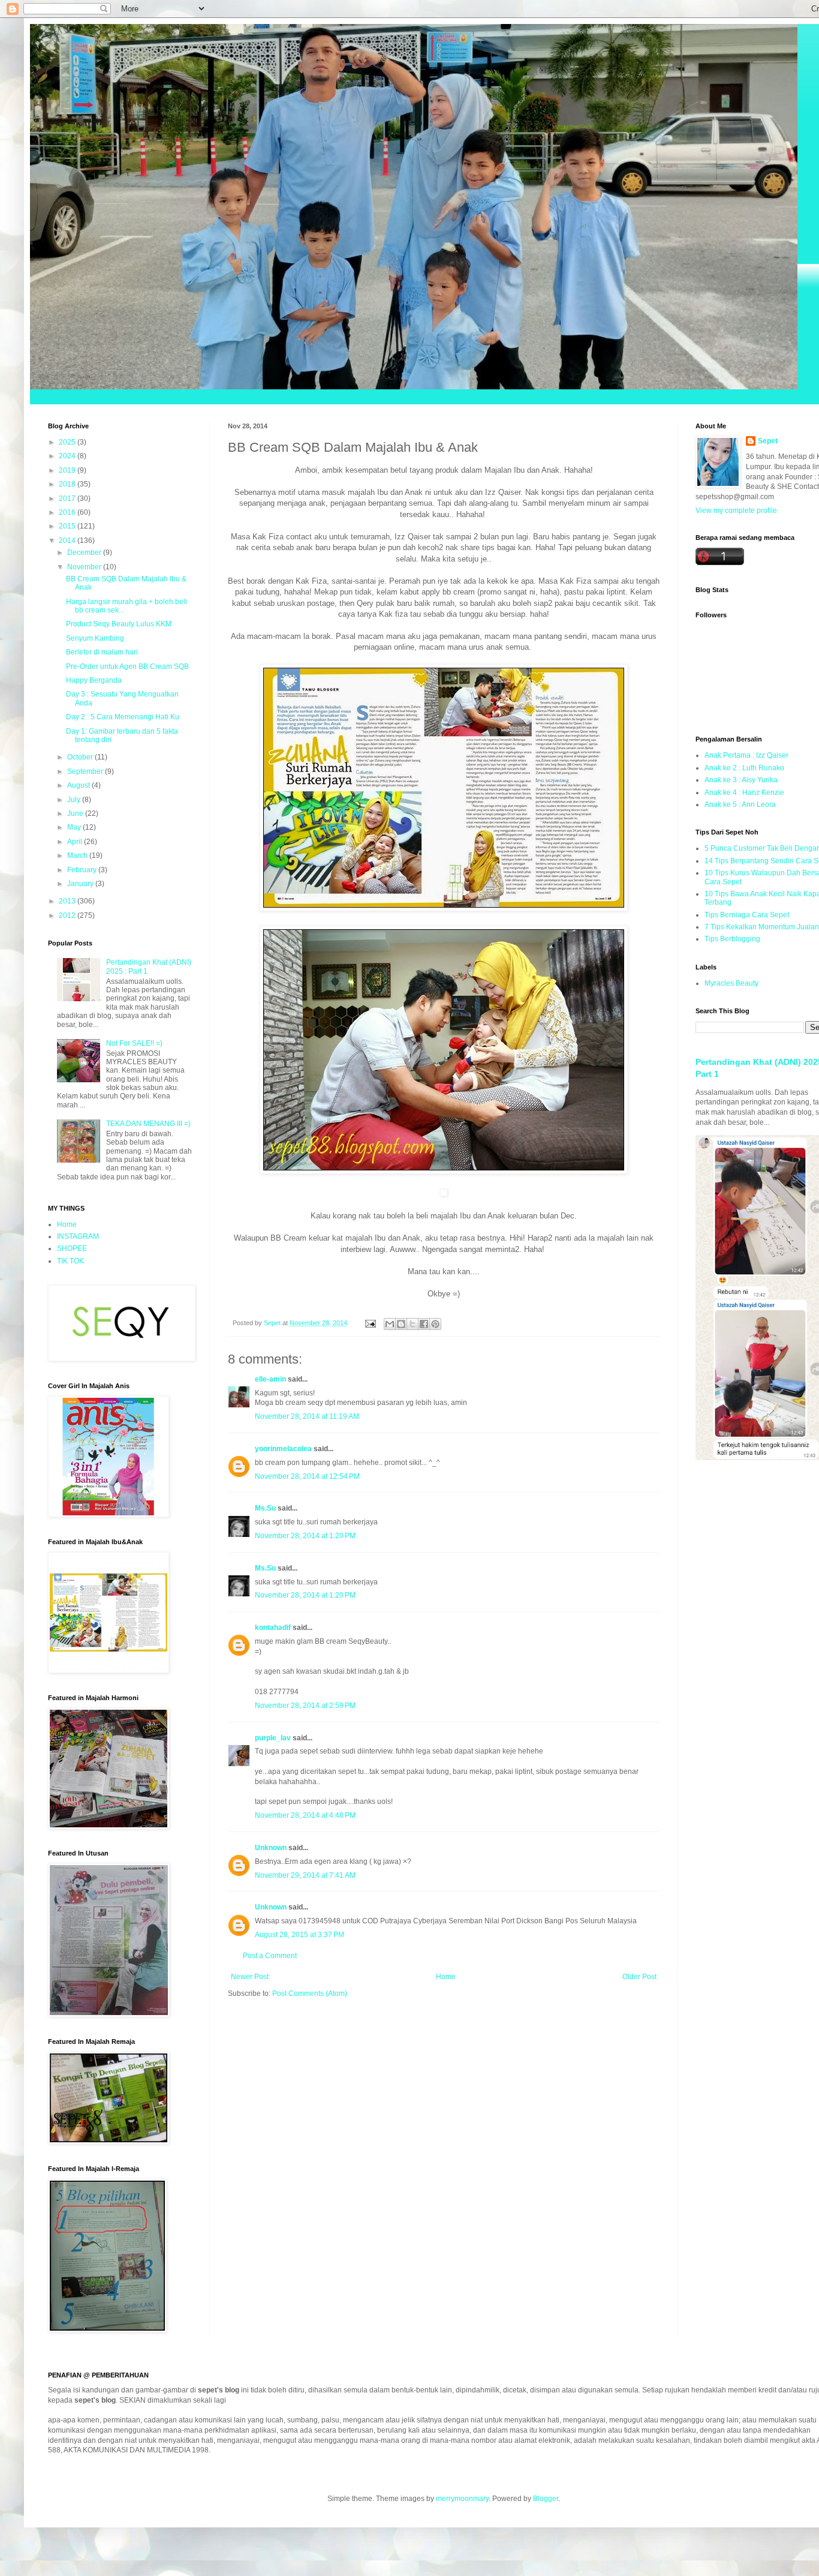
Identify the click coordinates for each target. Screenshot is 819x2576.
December (85, 553)
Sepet (768, 441)
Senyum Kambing (95, 638)
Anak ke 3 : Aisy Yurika (741, 780)
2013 (68, 901)
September (86, 771)
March (78, 855)
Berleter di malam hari (102, 652)
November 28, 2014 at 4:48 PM (305, 1815)
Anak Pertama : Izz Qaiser (746, 755)
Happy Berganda (94, 680)
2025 (68, 442)
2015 (68, 526)
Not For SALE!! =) (134, 1043)
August (79, 785)
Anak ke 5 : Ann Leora (740, 804)
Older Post (639, 1977)
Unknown (271, 1848)
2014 (68, 541)
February (83, 870)
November (85, 567)
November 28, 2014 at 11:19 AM (307, 1416)
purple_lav (273, 1738)
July (75, 800)
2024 (68, 456)
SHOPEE (72, 1248)
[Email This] (390, 1324)
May (75, 827)
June (76, 813)
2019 (68, 470)
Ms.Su (265, 1508)
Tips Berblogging (732, 939)
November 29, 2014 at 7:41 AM (305, 1875)
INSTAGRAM (78, 1236)
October (81, 757)
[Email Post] (370, 1323)
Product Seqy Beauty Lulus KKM (119, 624)
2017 (68, 499)
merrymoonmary (462, 2499)
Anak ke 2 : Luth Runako (744, 768)
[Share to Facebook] (424, 1324)
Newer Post (250, 1977)
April (76, 842)
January (81, 884)
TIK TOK (70, 1261)
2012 (68, 915)
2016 (68, 512)
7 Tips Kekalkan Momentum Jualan (762, 927)
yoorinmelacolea (283, 1449)
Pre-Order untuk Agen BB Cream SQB (127, 666)
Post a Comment (270, 1956)
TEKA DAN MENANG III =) (148, 1124)
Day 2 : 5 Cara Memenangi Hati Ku (123, 717)
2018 (68, 484)
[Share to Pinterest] (435, 1324)
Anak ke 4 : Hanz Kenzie (744, 792)
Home (446, 1977)
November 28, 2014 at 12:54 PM (307, 1476)
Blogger (546, 2499)
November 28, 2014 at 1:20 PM (305, 1536)
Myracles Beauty (731, 983)
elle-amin (270, 1379)
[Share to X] (412, 1324)
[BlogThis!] (401, 1324)
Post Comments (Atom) (310, 1993)
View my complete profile (736, 511)
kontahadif (273, 1628)
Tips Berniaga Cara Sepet (747, 915)
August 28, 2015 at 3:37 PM (299, 1935)
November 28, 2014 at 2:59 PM (305, 1706)
